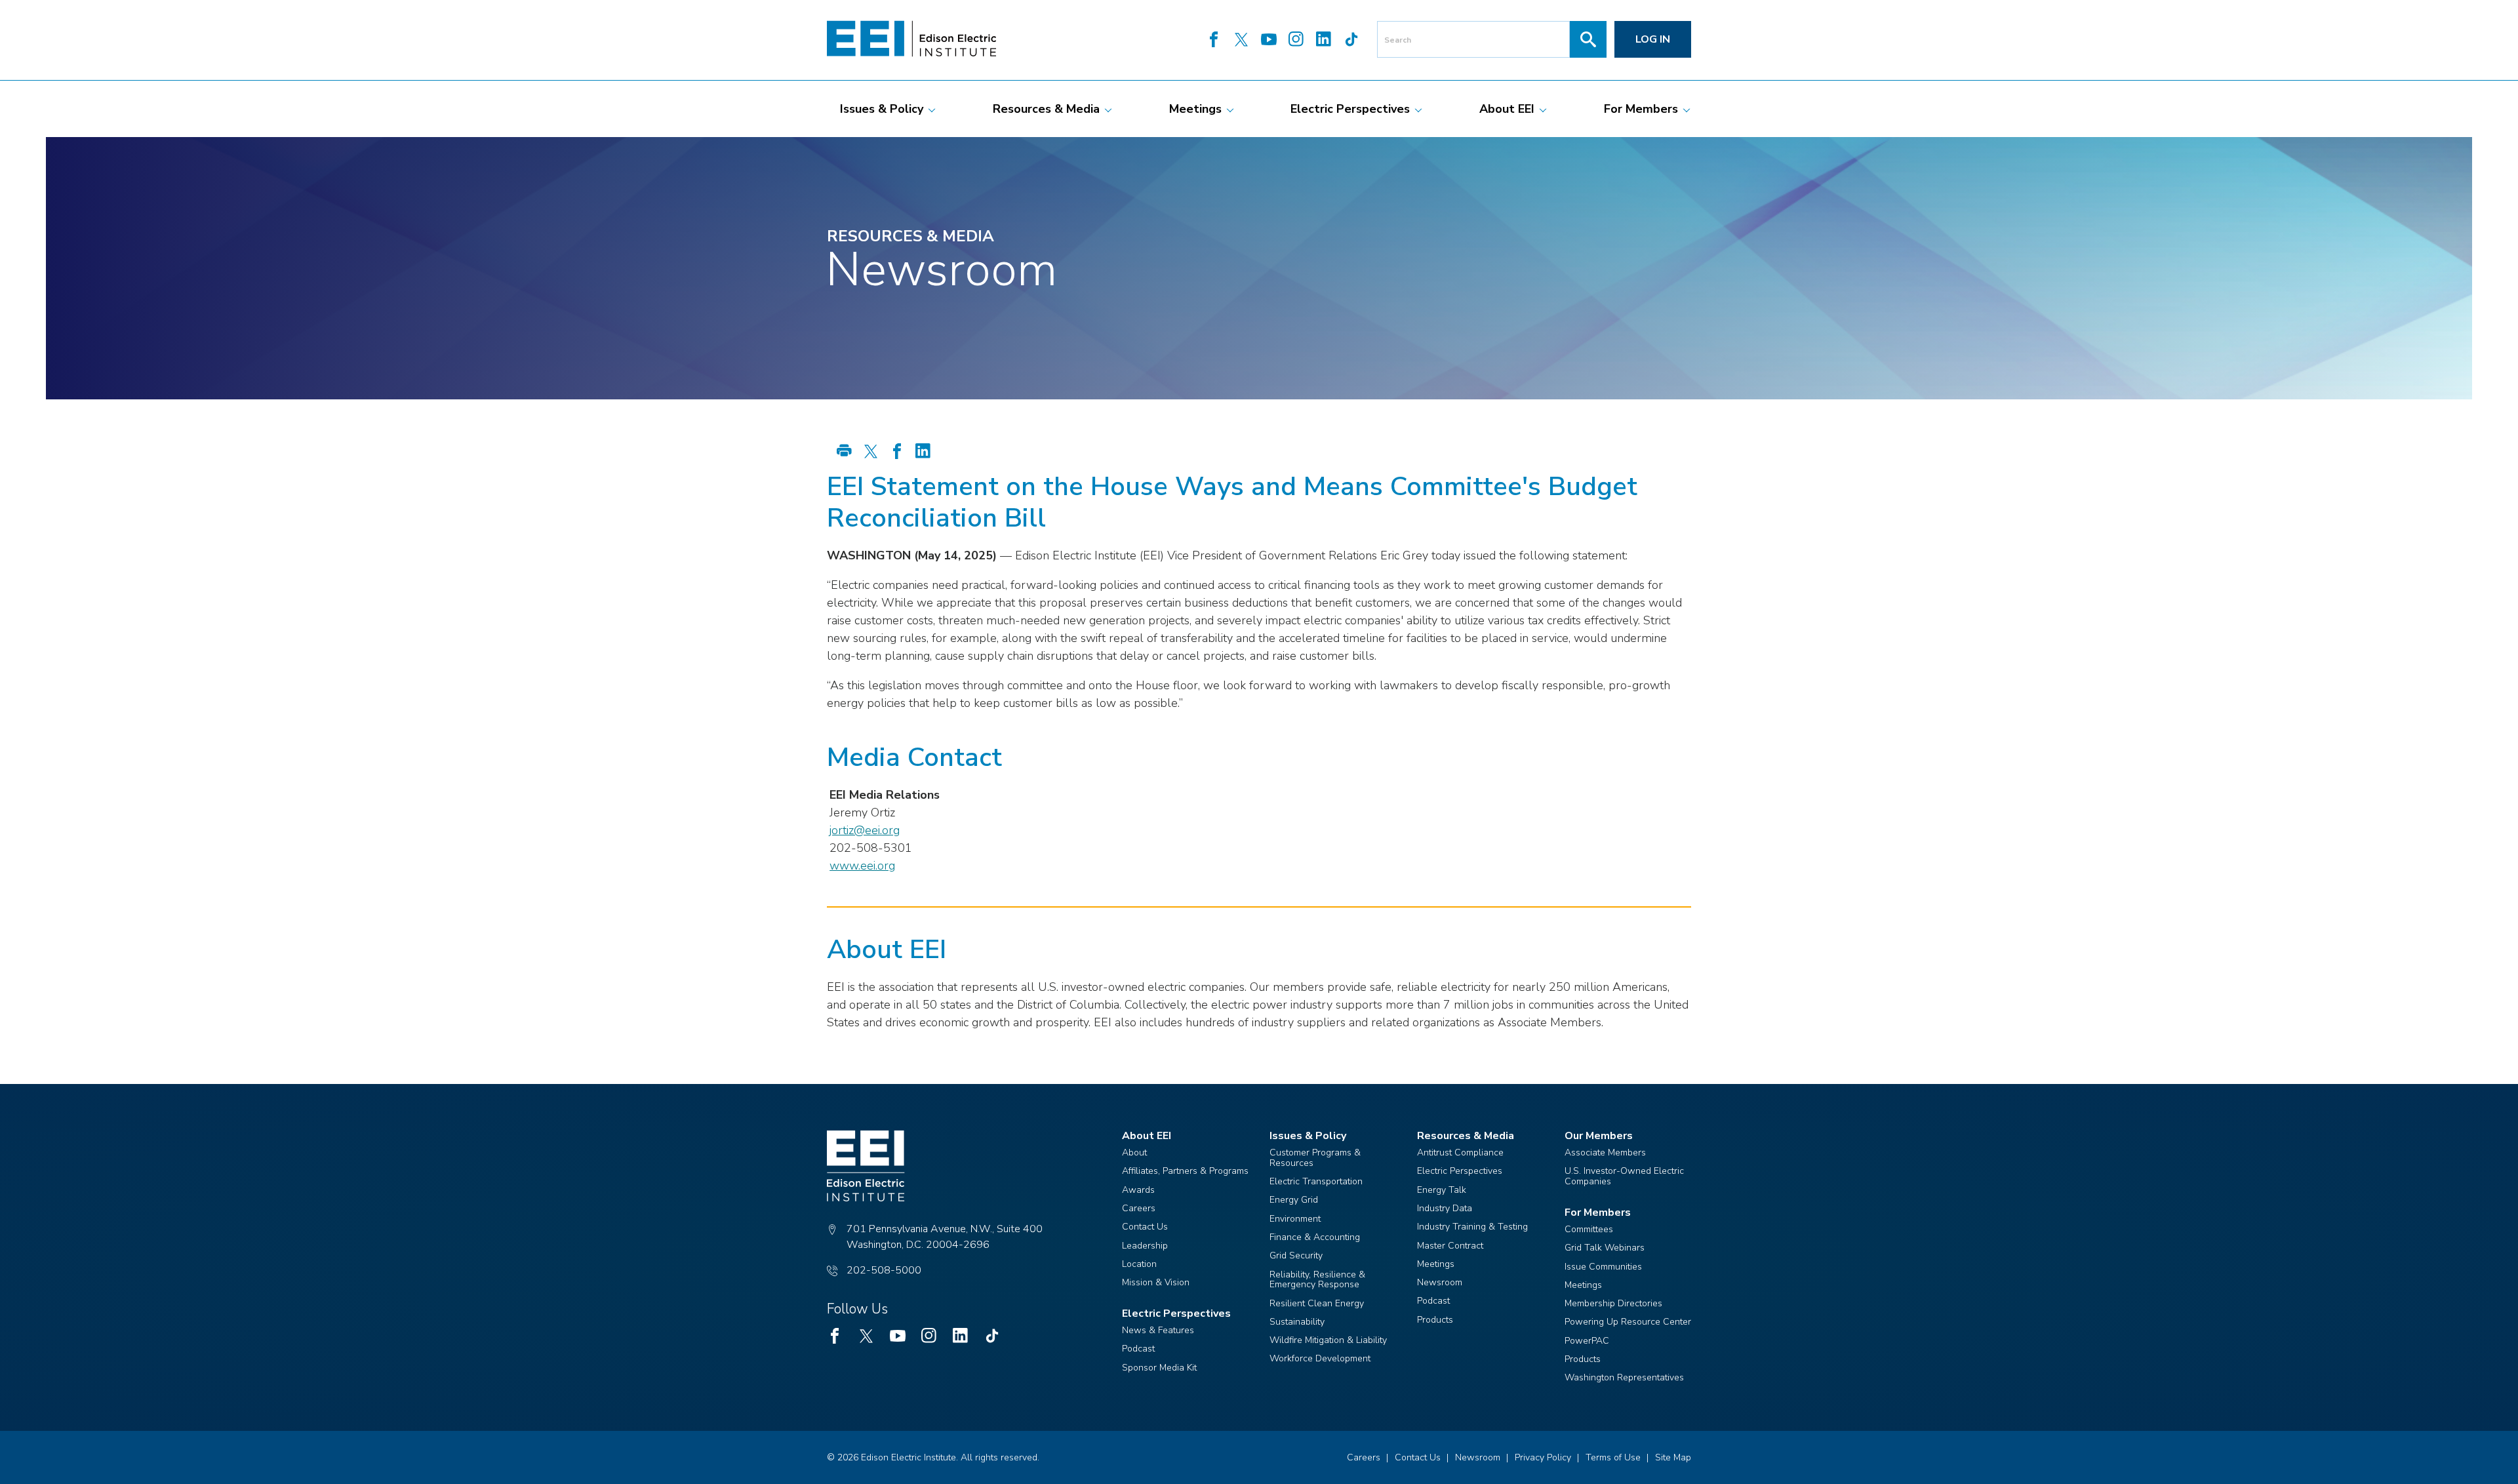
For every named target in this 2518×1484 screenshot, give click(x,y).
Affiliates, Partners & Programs (1185, 1171)
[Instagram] (1296, 41)
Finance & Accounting (1315, 1237)
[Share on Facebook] (897, 452)
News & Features (1158, 1330)
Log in (1653, 39)
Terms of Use (1613, 1457)
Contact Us (1145, 1227)
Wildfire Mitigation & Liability (1328, 1340)
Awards (1138, 1190)
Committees (1589, 1229)
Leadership (1145, 1246)
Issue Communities (1603, 1267)
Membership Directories (1613, 1303)
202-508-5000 (884, 1270)
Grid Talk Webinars (1605, 1248)
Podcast (1138, 1349)
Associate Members (1605, 1153)
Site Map (1673, 1457)
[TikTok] (1351, 41)
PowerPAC (1587, 1341)
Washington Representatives (1624, 1377)
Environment (1295, 1219)
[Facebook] (1214, 41)
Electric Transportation (1316, 1181)
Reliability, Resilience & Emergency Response (1317, 1280)
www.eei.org (862, 866)
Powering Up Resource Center (1628, 1322)
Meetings (1436, 1264)
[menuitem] (882, 109)
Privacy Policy (1543, 1457)
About (1134, 1153)
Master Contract (1450, 1246)
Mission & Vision (1156, 1282)
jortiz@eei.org (865, 830)
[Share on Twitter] (871, 452)
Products (1435, 1320)
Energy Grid (1294, 1200)
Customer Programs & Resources (1315, 1158)
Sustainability (1297, 1322)
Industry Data (1445, 1208)
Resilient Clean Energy (1317, 1303)
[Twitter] (1241, 41)
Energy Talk (1442, 1190)
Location (1139, 1264)
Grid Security (1296, 1255)
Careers (1139, 1208)
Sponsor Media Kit (1159, 1368)
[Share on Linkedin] (923, 452)
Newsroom (1440, 1282)
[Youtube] (1269, 41)
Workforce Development (1320, 1358)
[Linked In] (1324, 41)
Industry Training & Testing (1472, 1227)
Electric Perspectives (1460, 1171)
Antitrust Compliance (1460, 1153)
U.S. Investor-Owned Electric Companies (1624, 1176)
